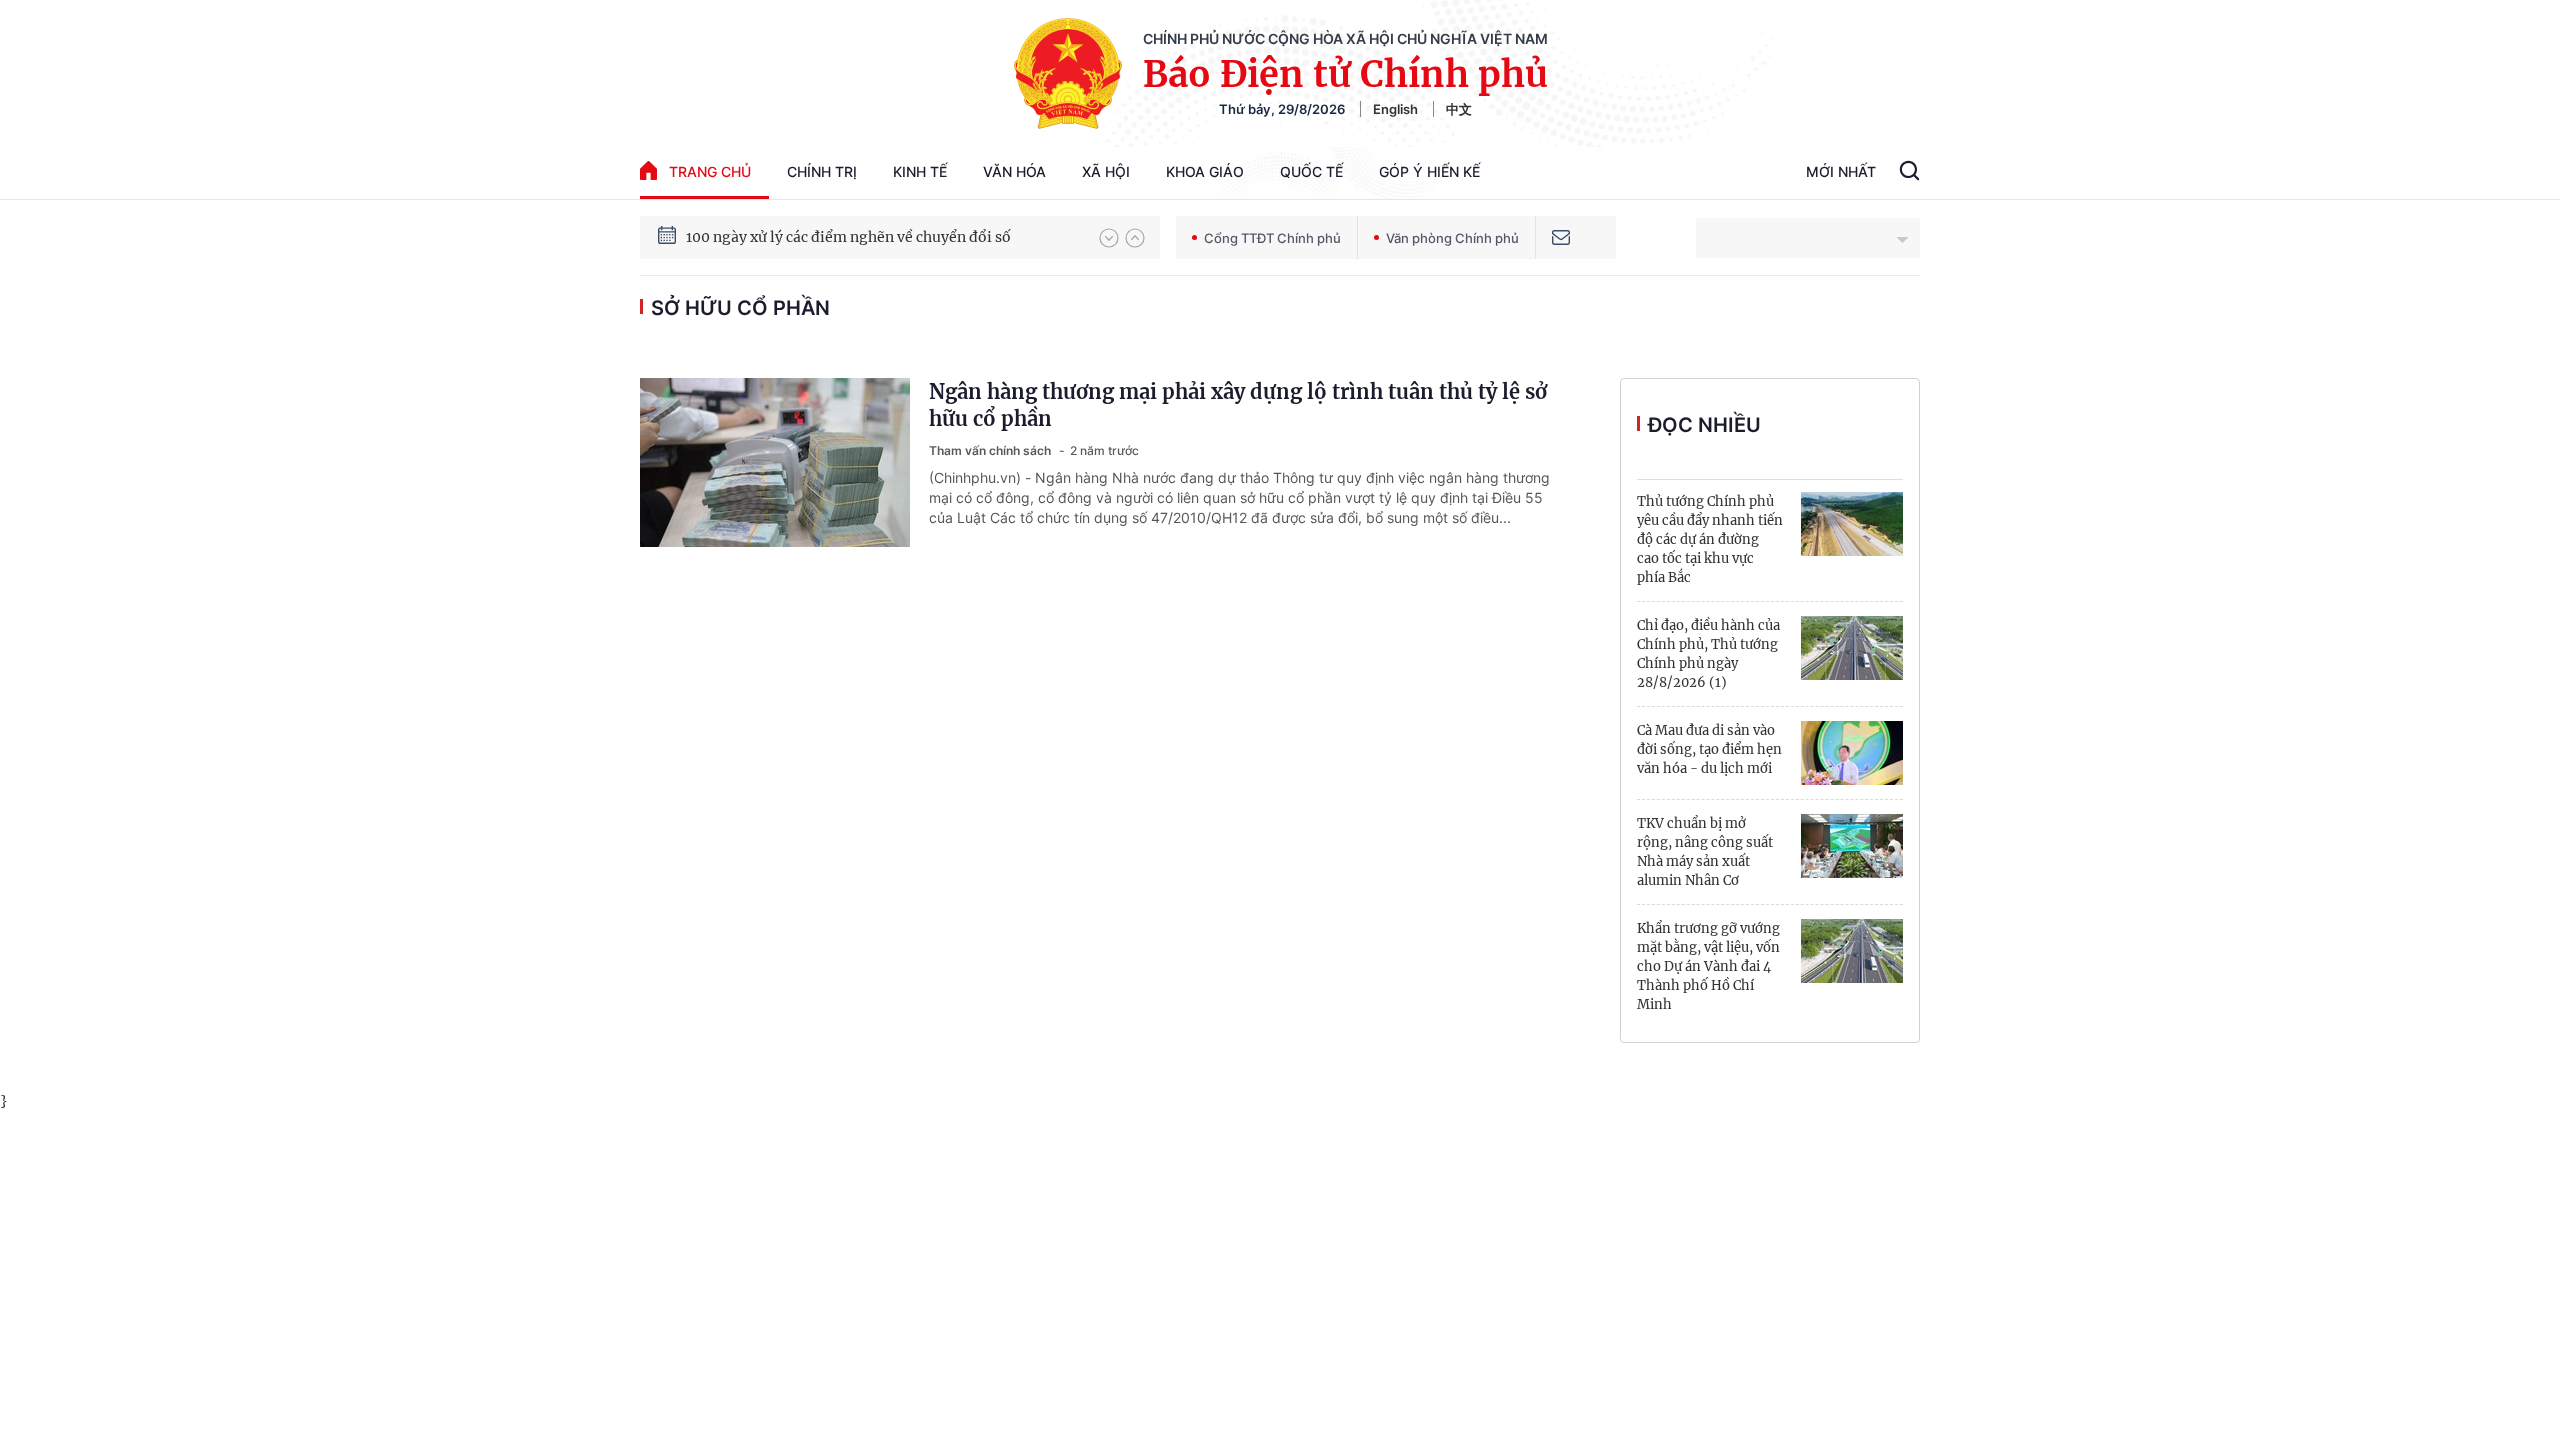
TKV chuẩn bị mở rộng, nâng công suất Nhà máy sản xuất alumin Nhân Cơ (1705, 852)
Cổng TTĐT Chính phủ (1272, 238)
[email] (1561, 237)
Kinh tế (920, 171)
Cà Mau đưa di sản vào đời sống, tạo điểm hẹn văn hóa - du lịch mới (1709, 749)
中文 (1459, 109)
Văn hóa (1014, 171)
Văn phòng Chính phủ (1452, 238)
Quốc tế (1311, 171)
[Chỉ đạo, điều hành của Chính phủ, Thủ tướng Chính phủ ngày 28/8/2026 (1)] (1852, 648)
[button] (1109, 238)
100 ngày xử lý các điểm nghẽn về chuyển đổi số (848, 237)
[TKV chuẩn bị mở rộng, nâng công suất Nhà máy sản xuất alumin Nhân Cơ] (1852, 846)
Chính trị (822, 171)
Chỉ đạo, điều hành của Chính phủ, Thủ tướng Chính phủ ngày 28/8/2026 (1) (1708, 654)
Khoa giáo (1205, 171)
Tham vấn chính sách (991, 450)
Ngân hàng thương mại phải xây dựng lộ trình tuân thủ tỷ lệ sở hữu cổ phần (1238, 405)
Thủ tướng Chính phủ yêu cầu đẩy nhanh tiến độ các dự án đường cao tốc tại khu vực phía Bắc (1710, 539)
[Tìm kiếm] (1909, 173)
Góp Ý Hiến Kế (1429, 171)
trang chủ (710, 171)
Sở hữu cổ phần (740, 308)
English (1395, 109)
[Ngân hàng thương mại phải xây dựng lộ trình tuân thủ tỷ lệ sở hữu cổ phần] (775, 462)
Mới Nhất (1841, 171)
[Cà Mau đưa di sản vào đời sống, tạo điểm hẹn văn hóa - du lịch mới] (1852, 753)
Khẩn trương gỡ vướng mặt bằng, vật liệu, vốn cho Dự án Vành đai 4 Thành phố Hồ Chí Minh (1708, 966)
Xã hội (1106, 171)
